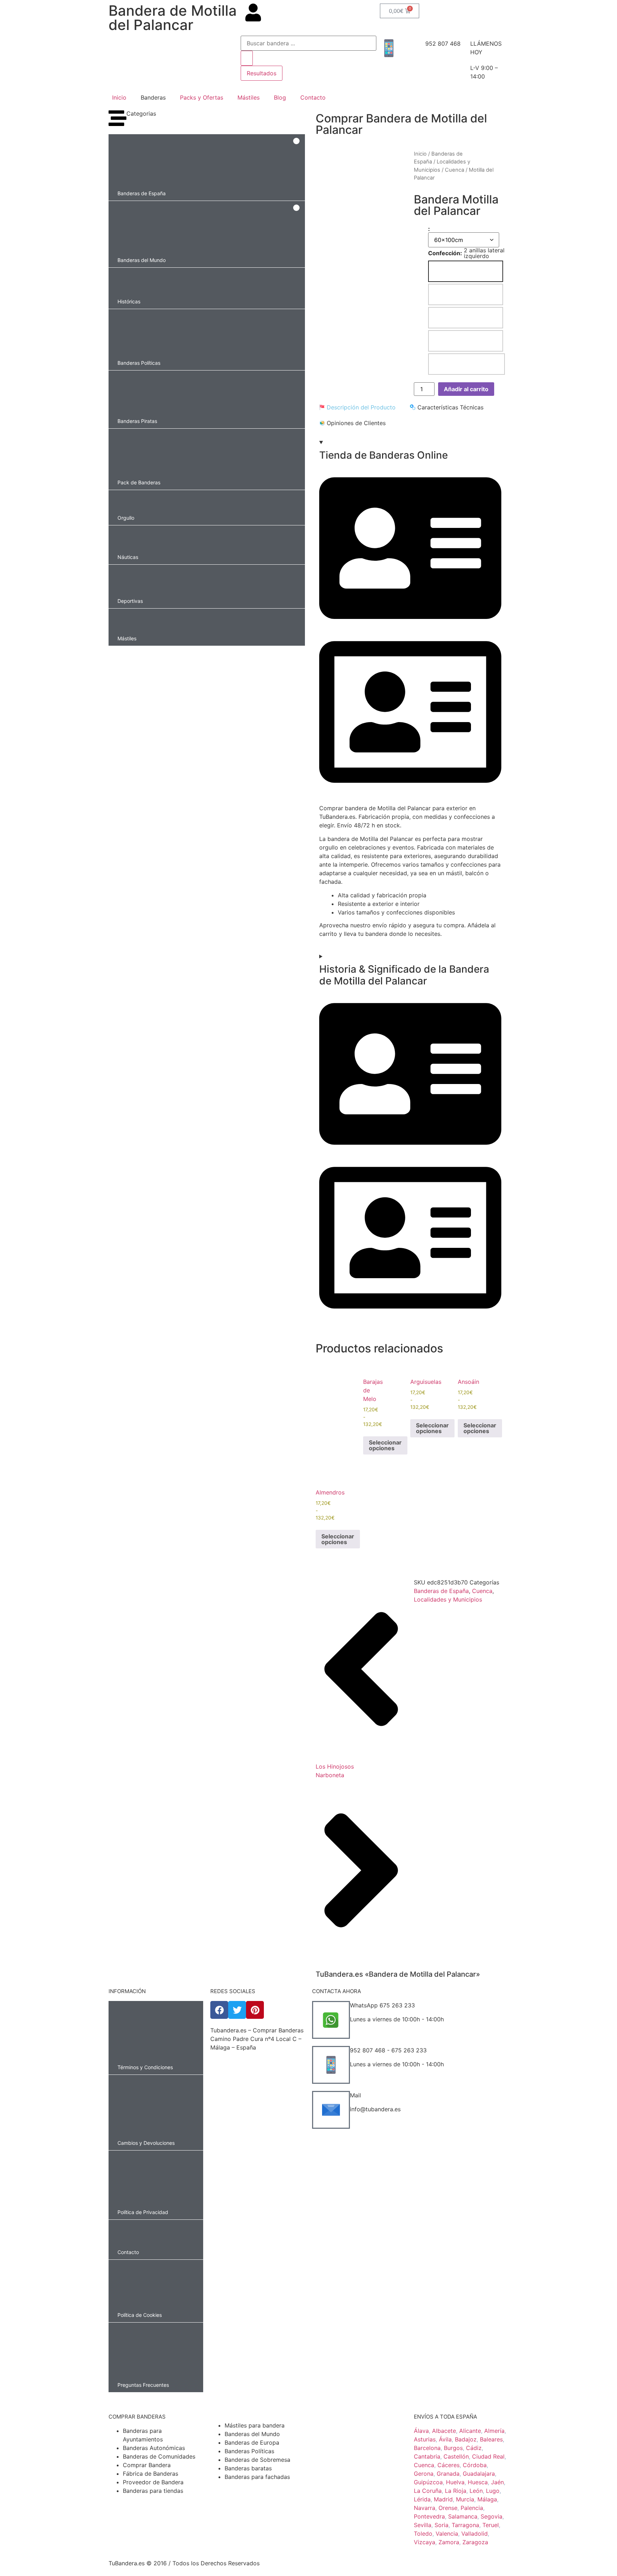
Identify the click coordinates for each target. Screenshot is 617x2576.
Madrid (443, 2499)
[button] (207, 167)
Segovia (491, 2516)
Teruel (491, 2525)
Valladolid (475, 2534)
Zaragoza (475, 2542)
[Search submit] (247, 58)
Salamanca (463, 2516)
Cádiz (474, 2448)
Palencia (472, 2508)
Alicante (470, 2431)
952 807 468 (443, 44)
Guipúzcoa (428, 2482)
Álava (421, 2431)
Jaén (497, 2482)
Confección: (445, 253)
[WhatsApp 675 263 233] (331, 2020)
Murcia (465, 2499)
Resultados (262, 73)
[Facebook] (219, 2010)
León (476, 2491)
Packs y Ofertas (202, 97)
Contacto (313, 97)
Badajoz (466, 2439)
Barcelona (427, 2448)
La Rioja (456, 2491)
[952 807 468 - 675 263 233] (331, 2065)
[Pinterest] (255, 2010)
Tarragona (465, 2525)
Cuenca (455, 170)
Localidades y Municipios (448, 1599)
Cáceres (448, 2465)
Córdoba (475, 2465)
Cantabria (427, 2456)
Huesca (478, 2482)
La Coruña (428, 2491)
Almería (494, 2431)
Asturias (425, 2439)
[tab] (357, 407)
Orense (448, 2508)
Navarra (425, 2508)
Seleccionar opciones (385, 1445)
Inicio (119, 97)
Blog (280, 97)
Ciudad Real (488, 2456)
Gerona (424, 2474)
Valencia (447, 2534)
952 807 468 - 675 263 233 (388, 2050)
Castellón (456, 2456)
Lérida (422, 2499)
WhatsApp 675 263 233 (382, 2005)
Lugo (493, 2491)
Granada (448, 2474)
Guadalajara (479, 2474)
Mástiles (249, 97)
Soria (442, 2525)
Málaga (487, 2499)
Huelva (455, 2482)
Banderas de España (441, 1591)
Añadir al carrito (466, 389)
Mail (355, 2095)
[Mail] (331, 2110)
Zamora (449, 2542)
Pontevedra (429, 2516)
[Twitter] (237, 2010)
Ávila (445, 2439)
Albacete (444, 2431)
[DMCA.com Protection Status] (258, 2119)
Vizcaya (425, 2542)
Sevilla (423, 2525)
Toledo (423, 2534)
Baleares (491, 2439)
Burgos (453, 2448)
